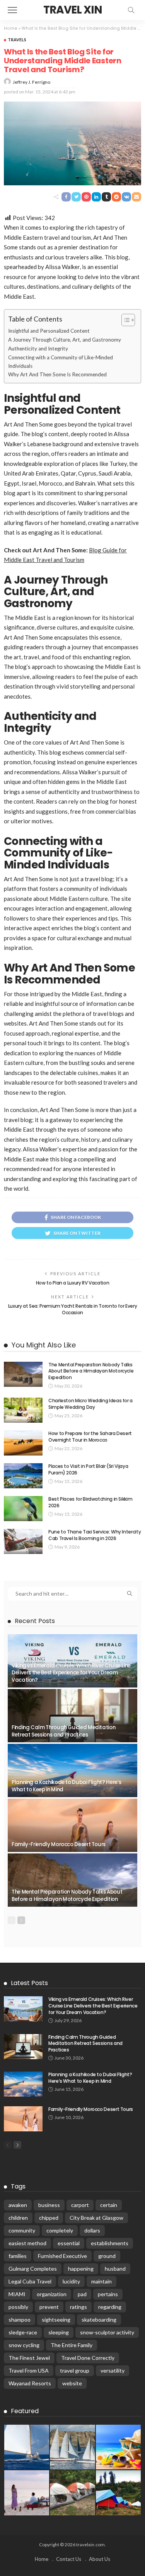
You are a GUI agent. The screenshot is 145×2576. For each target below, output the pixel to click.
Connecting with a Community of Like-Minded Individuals (61, 362)
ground (107, 2256)
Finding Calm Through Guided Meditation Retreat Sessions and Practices (63, 1731)
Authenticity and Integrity (38, 349)
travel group (75, 2370)
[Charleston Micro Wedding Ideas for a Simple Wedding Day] (23, 1410)
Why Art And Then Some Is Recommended (57, 374)
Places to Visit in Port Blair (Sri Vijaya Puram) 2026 (88, 1469)
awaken (18, 2205)
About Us (100, 2559)
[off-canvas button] (12, 10)
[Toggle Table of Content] (124, 320)
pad (82, 2294)
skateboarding (99, 2320)
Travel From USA (29, 2370)
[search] (131, 10)
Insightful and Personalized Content (49, 331)
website (72, 2383)
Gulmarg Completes (33, 2269)
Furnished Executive (62, 2256)
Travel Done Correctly (88, 2358)
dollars (92, 2230)
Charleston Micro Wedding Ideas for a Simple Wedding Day (90, 1404)
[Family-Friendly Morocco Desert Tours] (72, 1825)
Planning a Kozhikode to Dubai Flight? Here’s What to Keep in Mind (66, 1786)
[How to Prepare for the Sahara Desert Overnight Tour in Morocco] (23, 1443)
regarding (110, 2307)
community (22, 2230)
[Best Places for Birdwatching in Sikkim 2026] (23, 1509)
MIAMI (17, 2294)
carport (80, 2205)
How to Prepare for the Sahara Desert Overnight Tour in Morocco (90, 1437)
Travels (17, 40)
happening (81, 2269)
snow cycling (24, 2345)
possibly (18, 2307)
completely (60, 2230)
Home (11, 28)
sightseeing (56, 2320)
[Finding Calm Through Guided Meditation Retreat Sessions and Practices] (72, 1716)
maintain (101, 2281)
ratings (78, 2307)
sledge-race (23, 2332)
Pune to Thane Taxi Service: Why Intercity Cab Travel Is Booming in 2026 (95, 1535)
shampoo (20, 2320)
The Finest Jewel (29, 2358)
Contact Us (69, 2559)
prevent (49, 2307)
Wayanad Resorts (30, 2383)
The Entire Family (72, 2345)
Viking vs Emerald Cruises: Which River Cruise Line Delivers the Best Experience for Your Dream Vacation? (71, 1673)
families (18, 2256)
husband (115, 2269)
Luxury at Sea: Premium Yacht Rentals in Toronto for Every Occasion (72, 1309)
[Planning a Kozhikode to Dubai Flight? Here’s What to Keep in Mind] (72, 1770)
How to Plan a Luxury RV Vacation (72, 1283)
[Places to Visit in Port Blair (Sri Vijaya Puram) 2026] (23, 1476)
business (49, 2205)
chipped (49, 2218)
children (18, 2218)
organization (52, 2294)
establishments (110, 2243)
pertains (108, 2294)
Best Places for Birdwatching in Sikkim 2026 (90, 1502)
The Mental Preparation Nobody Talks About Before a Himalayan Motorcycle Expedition (91, 1371)
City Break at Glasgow (96, 2218)
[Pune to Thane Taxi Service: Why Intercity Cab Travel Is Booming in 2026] (23, 1541)
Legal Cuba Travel (30, 2281)
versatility (113, 2370)
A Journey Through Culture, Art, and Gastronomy (65, 340)
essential (69, 2243)
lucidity (71, 2281)
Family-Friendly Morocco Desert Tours (59, 1844)
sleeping (59, 2332)
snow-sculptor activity (107, 2332)
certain (109, 2205)
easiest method (27, 2243)
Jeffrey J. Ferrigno (32, 82)
